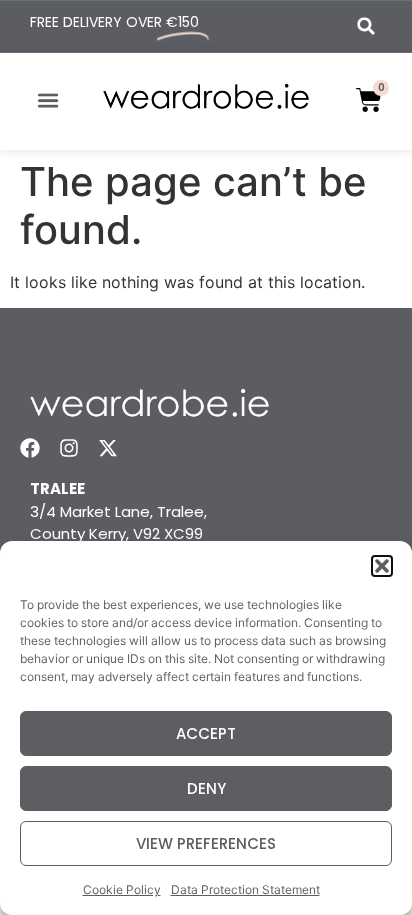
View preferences (206, 843)
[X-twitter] (108, 448)
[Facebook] (30, 448)
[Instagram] (69, 448)
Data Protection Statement (245, 889)
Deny (206, 788)
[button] (382, 566)
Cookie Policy (122, 889)
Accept (206, 733)
